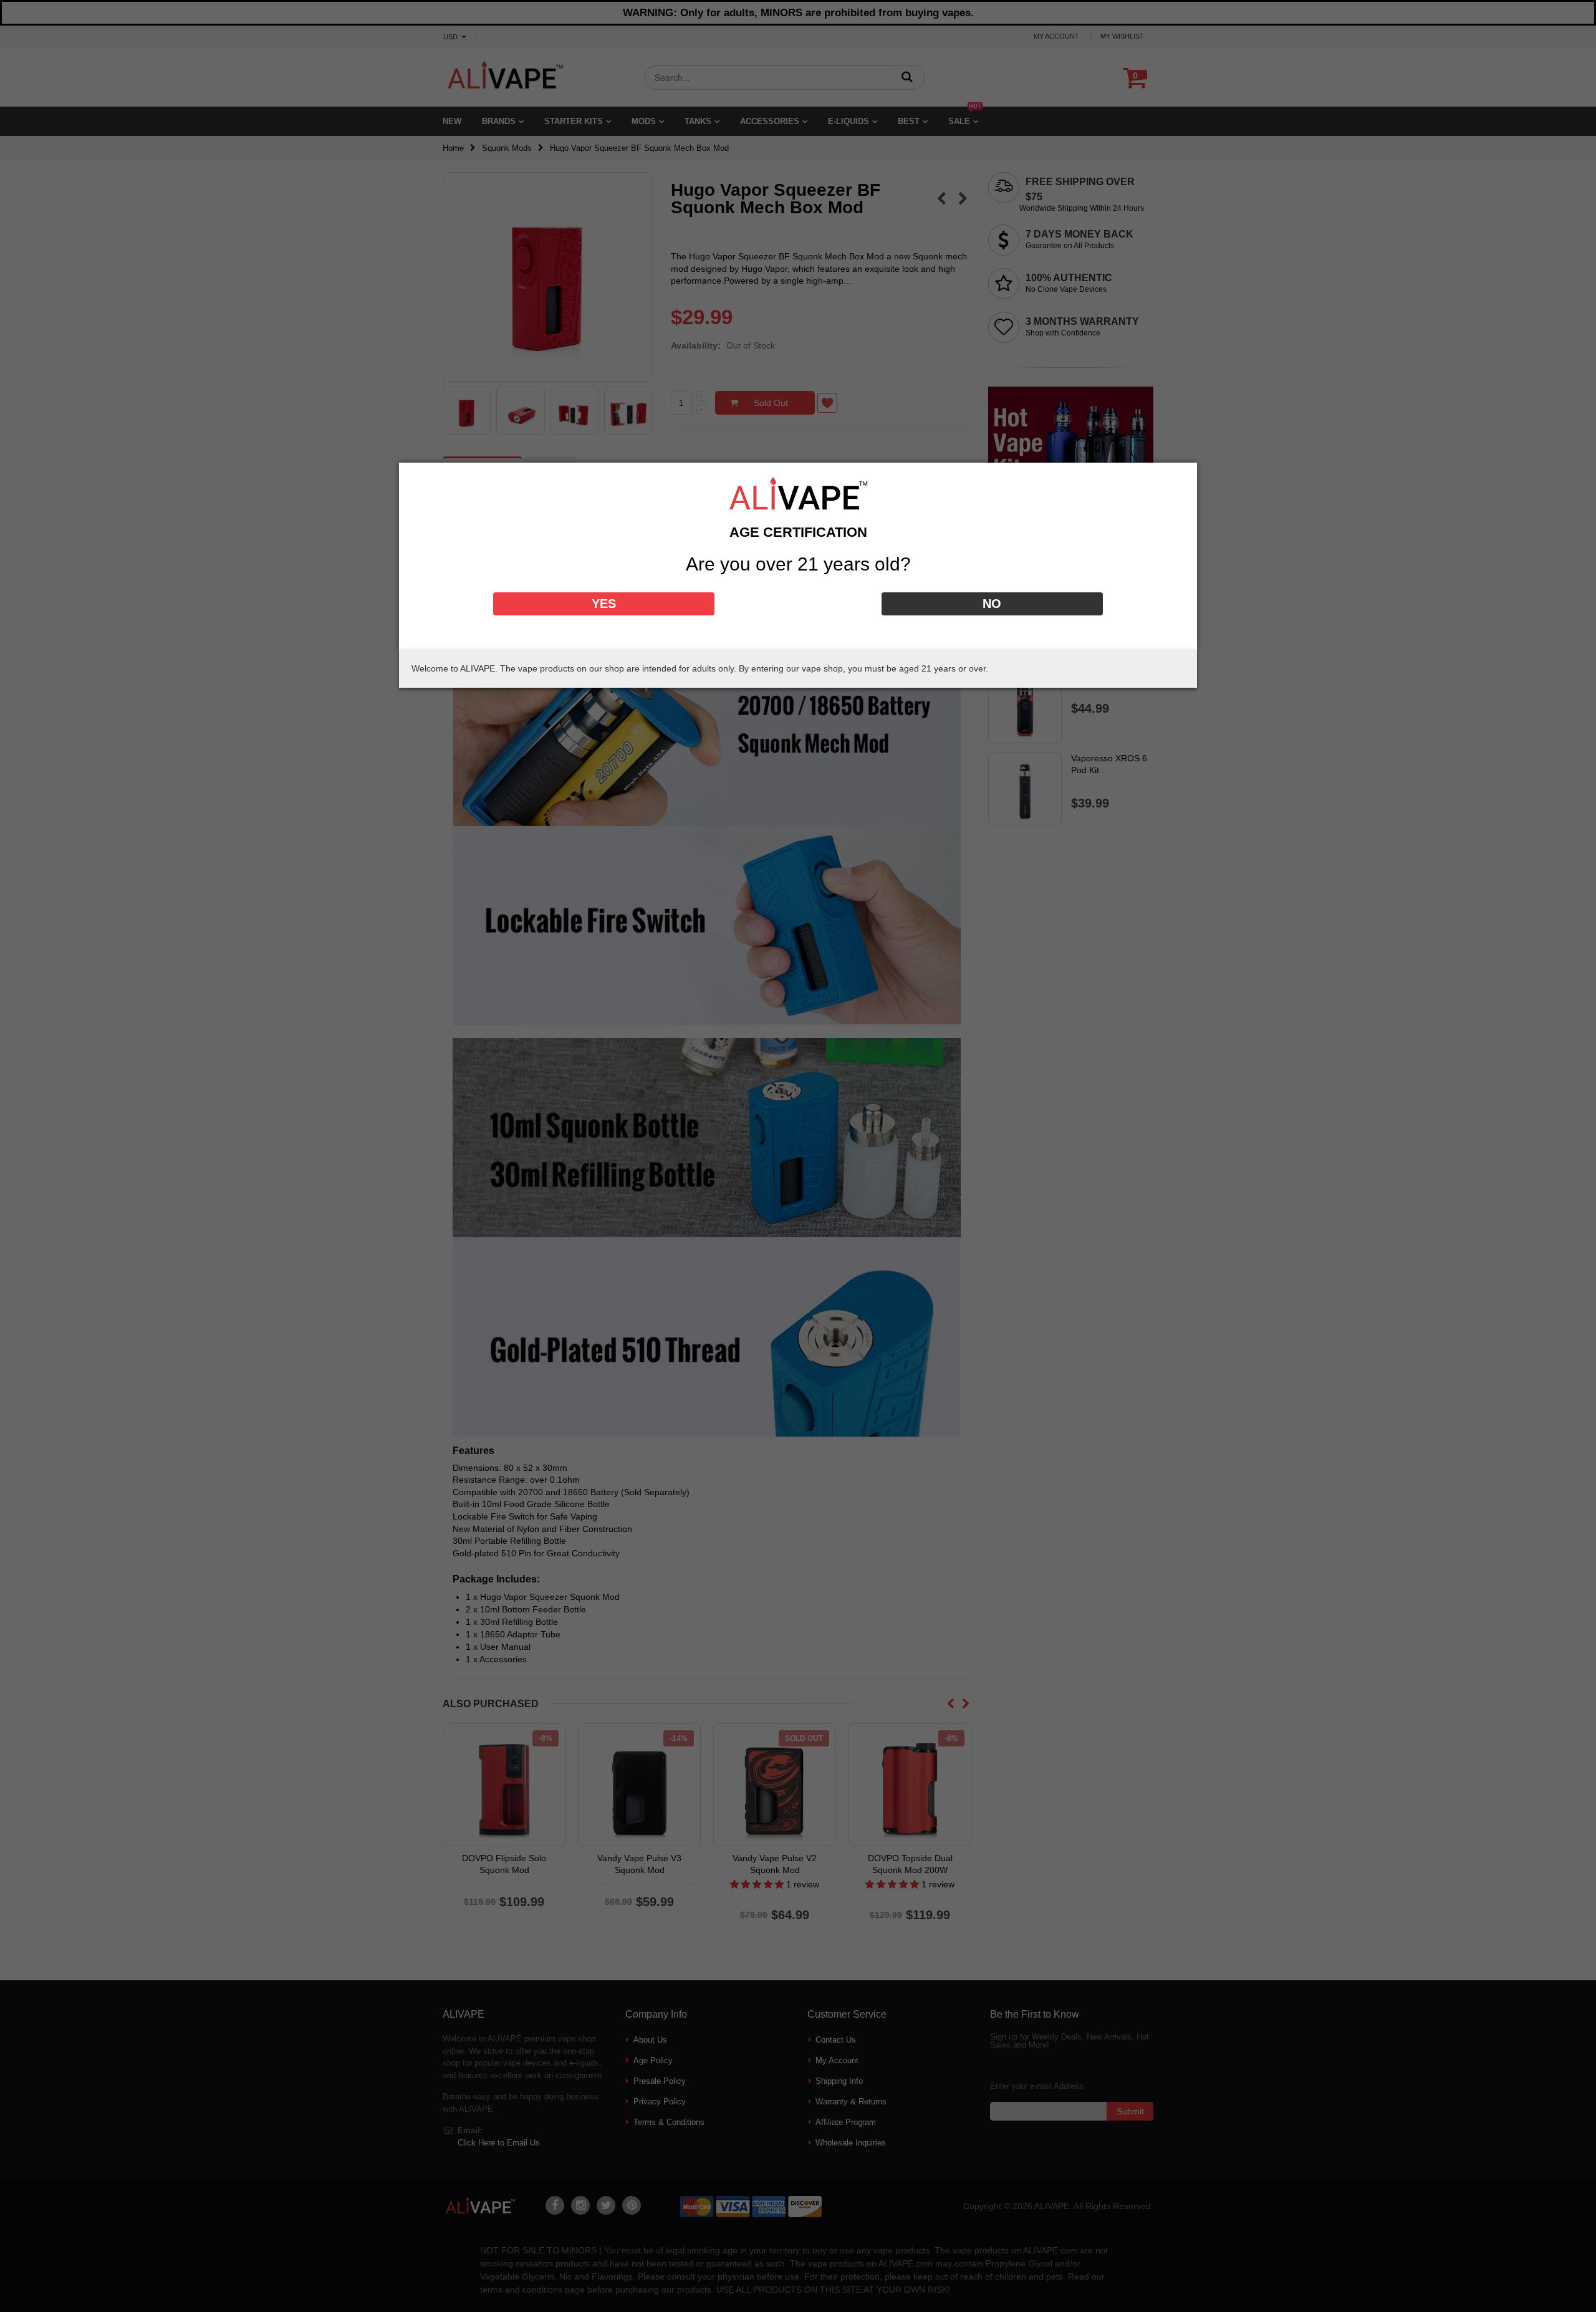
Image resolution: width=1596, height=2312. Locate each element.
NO (992, 604)
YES (604, 604)
